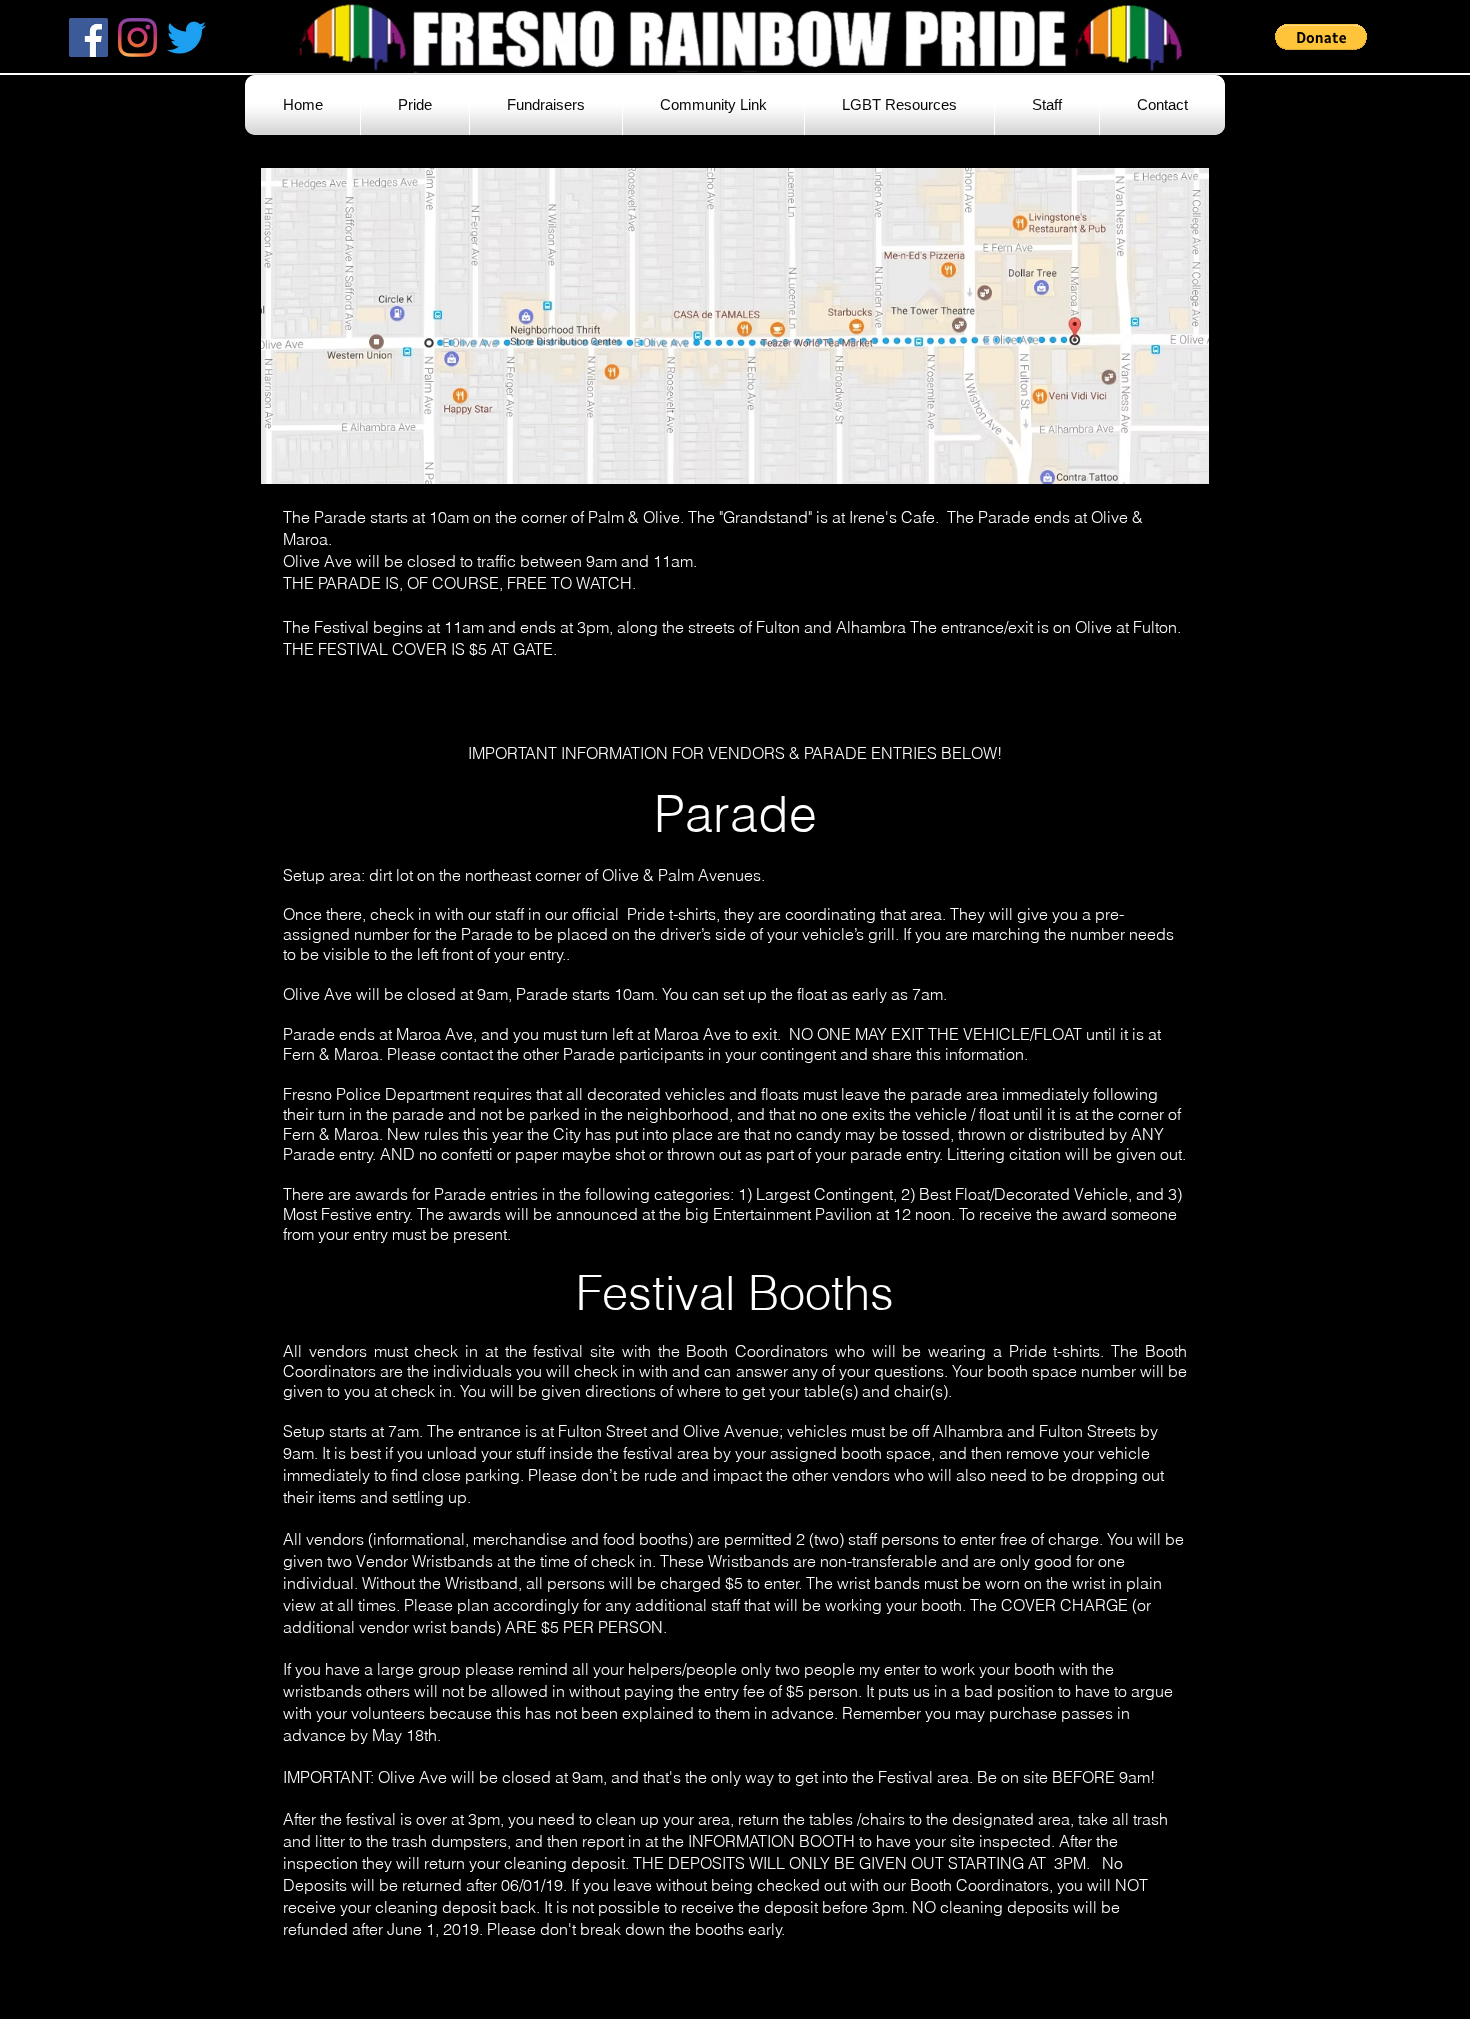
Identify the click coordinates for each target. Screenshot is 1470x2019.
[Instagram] (137, 37)
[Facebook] (88, 37)
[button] (1321, 37)
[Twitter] (186, 37)
